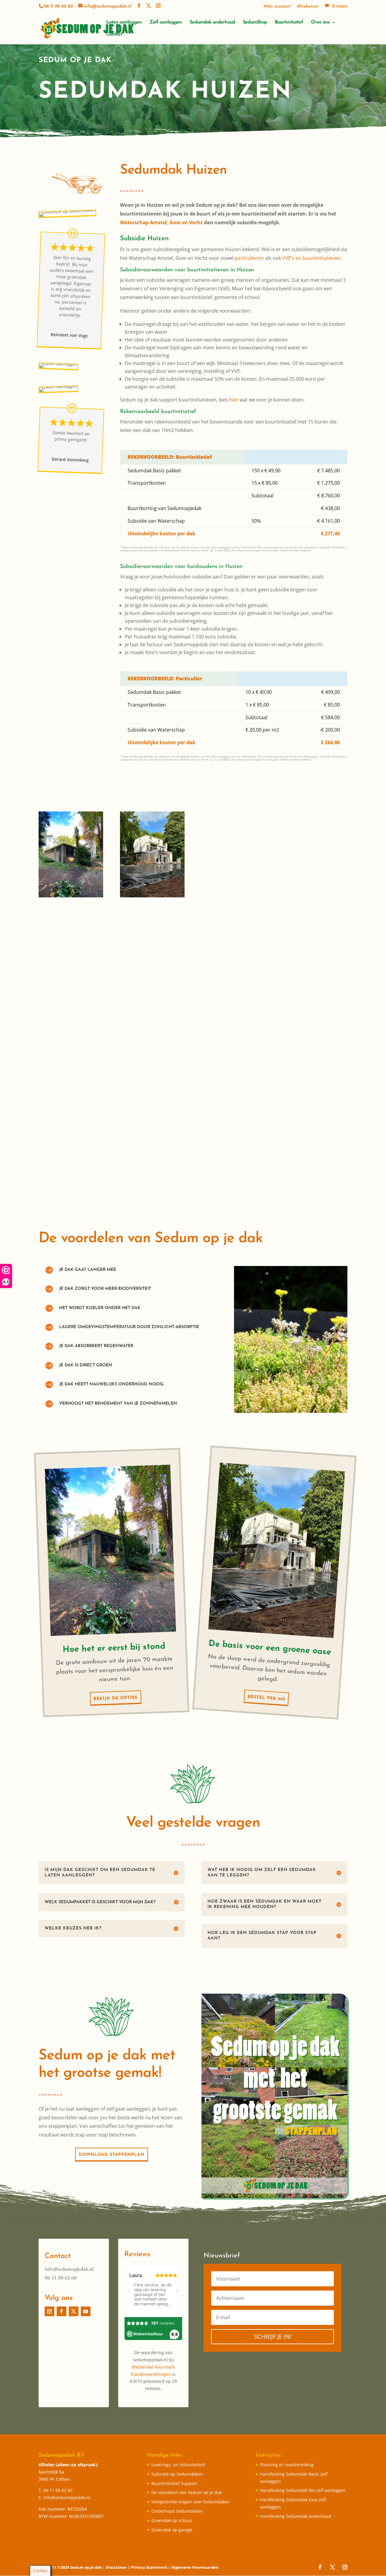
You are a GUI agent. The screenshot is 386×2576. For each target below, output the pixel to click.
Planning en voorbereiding (287, 2465)
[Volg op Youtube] (86, 2311)
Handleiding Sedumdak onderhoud (296, 2516)
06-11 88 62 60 (58, 6)
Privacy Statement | (151, 2567)
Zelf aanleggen (166, 22)
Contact (114, 35)
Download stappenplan (112, 2155)
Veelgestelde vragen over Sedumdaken (191, 2502)
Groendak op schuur (172, 2520)
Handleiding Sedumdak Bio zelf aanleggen (303, 2490)
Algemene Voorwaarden (195, 2567)
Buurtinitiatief (289, 22)
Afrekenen (308, 6)
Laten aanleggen (124, 22)
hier (234, 400)
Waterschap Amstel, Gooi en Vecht (161, 222)
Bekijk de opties (115, 1698)
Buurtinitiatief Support (174, 2483)
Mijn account (277, 6)
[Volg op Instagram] (49, 2311)
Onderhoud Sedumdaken (177, 2511)
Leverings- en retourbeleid (178, 2465)
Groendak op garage (172, 2530)
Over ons (320, 22)
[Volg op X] (74, 2311)
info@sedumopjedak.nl (69, 2269)
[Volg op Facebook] (62, 2311)
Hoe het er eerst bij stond (114, 1648)
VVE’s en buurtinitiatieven (311, 258)
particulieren (249, 258)
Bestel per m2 (266, 1698)
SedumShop (255, 22)
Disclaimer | (118, 2567)
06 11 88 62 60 (61, 2278)
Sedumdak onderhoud (212, 22)
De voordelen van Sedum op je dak (187, 2492)
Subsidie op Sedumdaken (177, 2474)
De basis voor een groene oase (270, 1648)
